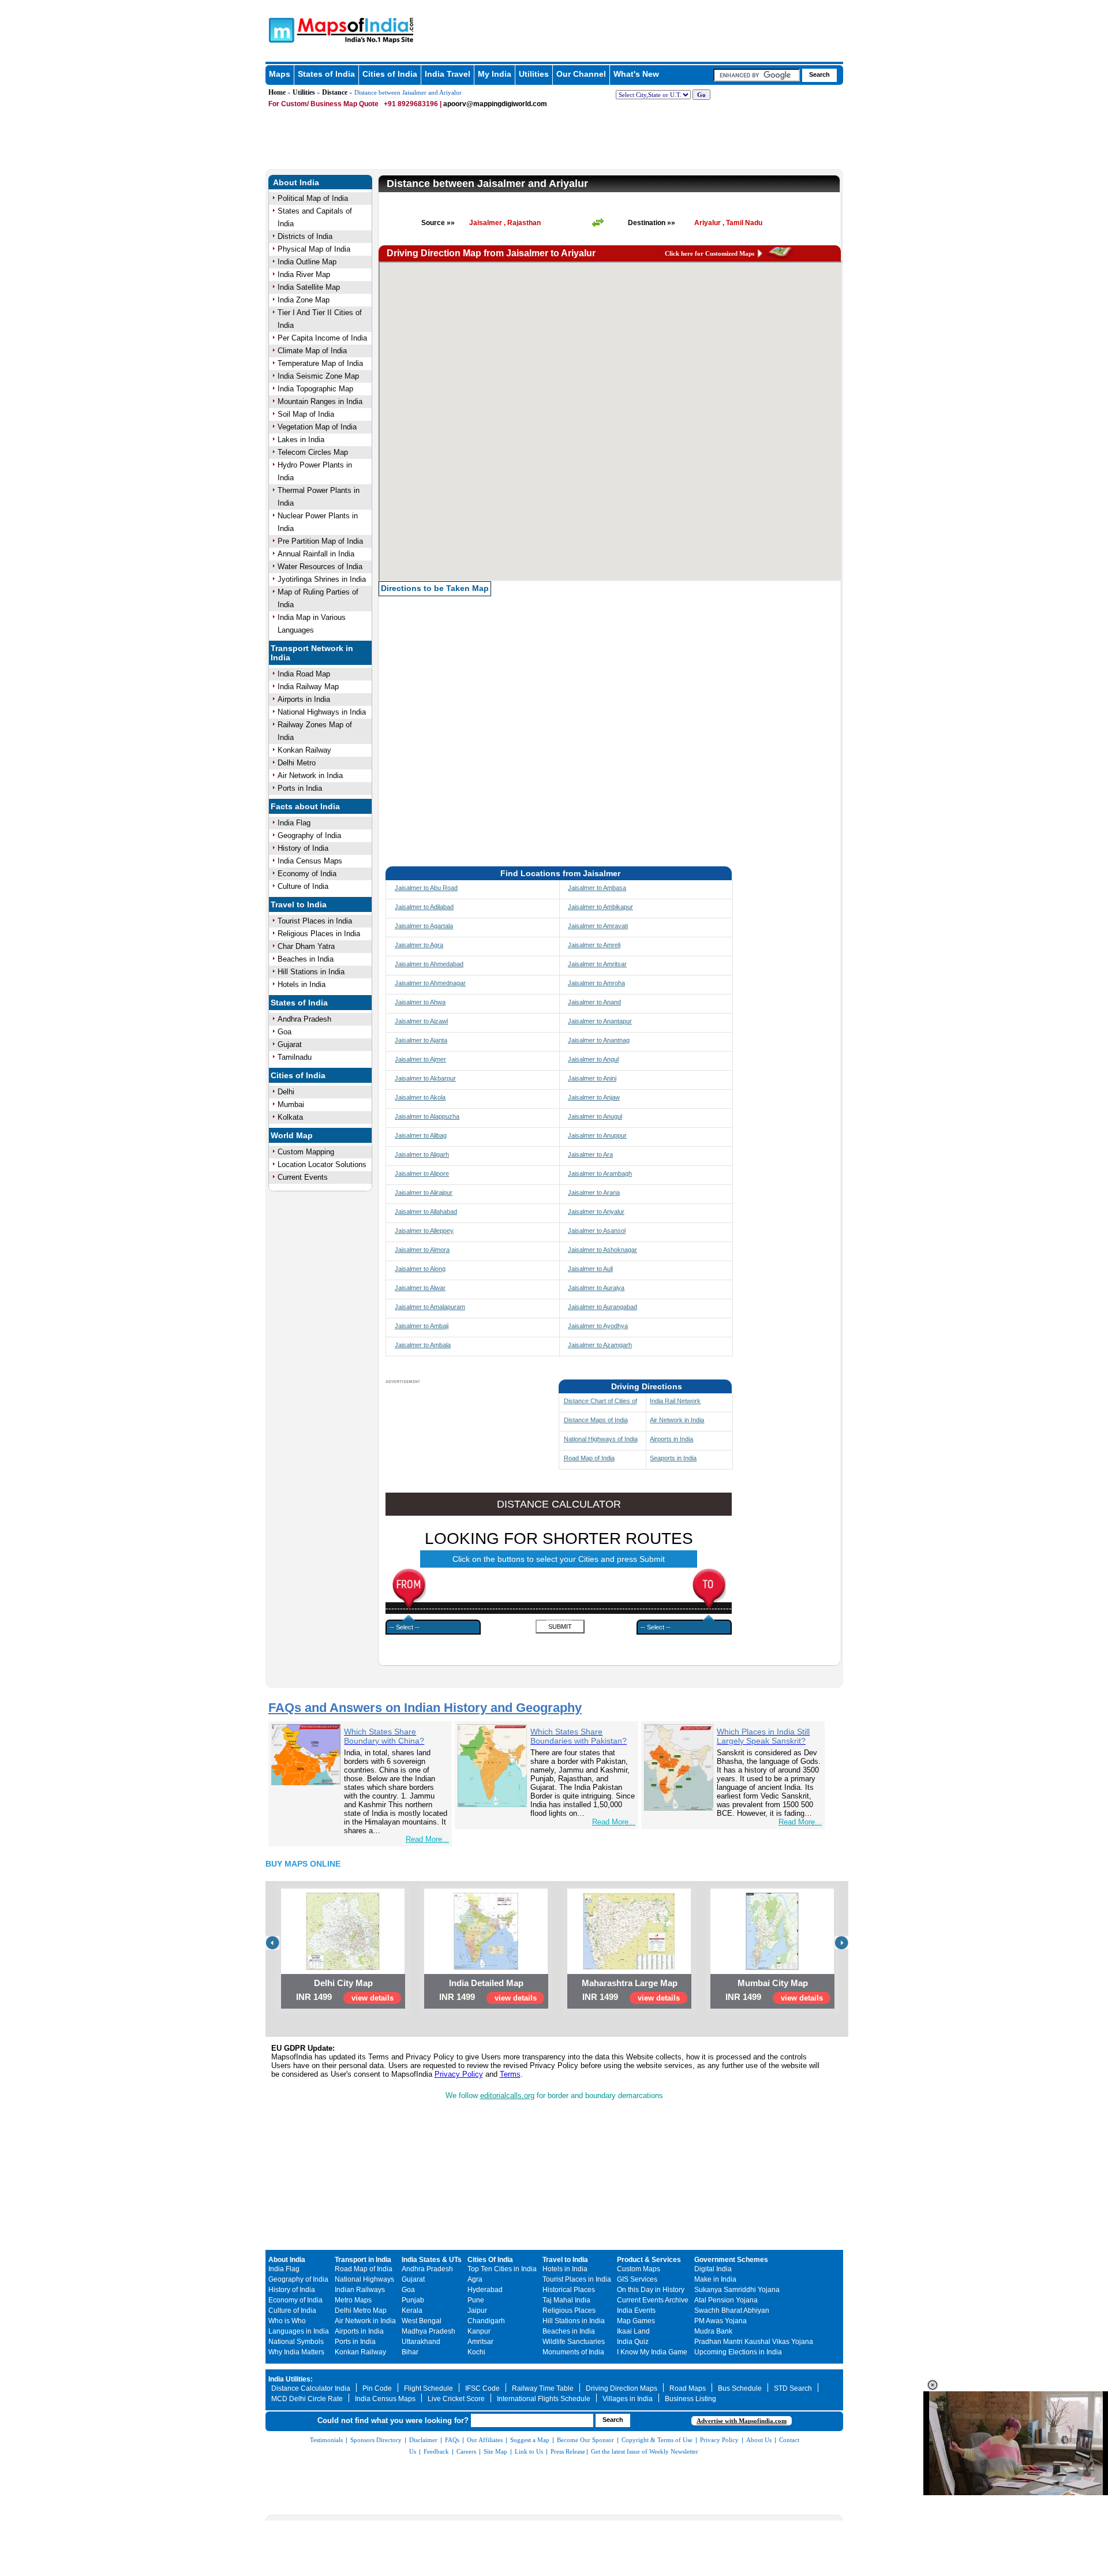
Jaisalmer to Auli (590, 1269)
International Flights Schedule (544, 2399)
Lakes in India (301, 440)
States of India (326, 74)
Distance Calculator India (311, 2388)
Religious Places (569, 2310)
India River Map (304, 274)
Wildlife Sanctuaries (574, 2342)
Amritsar (480, 2342)
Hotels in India (302, 984)
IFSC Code (482, 2388)
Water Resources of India (320, 567)
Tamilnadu (295, 1057)
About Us (759, 2440)
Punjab (413, 2300)
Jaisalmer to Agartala (424, 926)
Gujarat (290, 1044)
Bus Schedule (740, 2388)
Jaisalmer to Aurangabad (602, 1307)
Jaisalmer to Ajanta (421, 1040)
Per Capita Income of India (322, 338)
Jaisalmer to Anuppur (597, 1135)
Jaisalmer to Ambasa (597, 888)
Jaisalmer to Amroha (596, 983)
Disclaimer (423, 2440)
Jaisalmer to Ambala (423, 1345)
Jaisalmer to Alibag (421, 1135)
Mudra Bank (713, 2331)
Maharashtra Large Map (630, 1983)
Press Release (568, 2451)
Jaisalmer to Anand (594, 1002)
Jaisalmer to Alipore (422, 1173)
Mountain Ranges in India (320, 401)
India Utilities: (291, 2379)
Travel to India (299, 904)
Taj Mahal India (566, 2300)
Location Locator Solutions (322, 1164)
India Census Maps (310, 861)
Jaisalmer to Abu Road (426, 888)
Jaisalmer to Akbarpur (425, 1078)
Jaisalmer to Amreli (594, 945)
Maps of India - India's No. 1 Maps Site (280, 29)
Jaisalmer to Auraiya (596, 1288)
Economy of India (307, 874)
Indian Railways (360, 2290)
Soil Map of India (306, 414)
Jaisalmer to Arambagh (600, 1173)
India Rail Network (675, 1401)
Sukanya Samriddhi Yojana (737, 2290)
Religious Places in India (319, 934)
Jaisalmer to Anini (592, 1078)
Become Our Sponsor (585, 2440)
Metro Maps (353, 2300)
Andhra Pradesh (304, 1019)
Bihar (410, 2352)
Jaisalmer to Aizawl (421, 1021)
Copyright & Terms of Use (657, 2440)
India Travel (448, 74)
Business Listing (690, 2399)
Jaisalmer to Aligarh (422, 1154)
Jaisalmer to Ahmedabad (429, 964)
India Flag (294, 823)
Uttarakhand (421, 2342)
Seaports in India (673, 1458)
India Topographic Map (315, 389)
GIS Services (637, 2279)
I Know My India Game (652, 2352)
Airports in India (304, 699)
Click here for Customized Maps (710, 253)
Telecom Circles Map (313, 452)
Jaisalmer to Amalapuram (430, 1307)
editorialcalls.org (507, 2095)
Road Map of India (589, 1458)
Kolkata (290, 1117)
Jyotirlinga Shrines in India (322, 579)
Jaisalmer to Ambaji (422, 1326)
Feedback (436, 2451)
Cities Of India (490, 2260)
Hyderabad (485, 2290)
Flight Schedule (428, 2388)
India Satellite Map (309, 287)
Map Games (636, 2321)
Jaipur (477, 2310)
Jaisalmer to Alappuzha (427, 1116)
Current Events (303, 1177)
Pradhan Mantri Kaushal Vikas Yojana (754, 2342)
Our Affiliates (485, 2440)
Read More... (427, 1839)
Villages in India (628, 2399)
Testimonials (326, 2440)
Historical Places (569, 2290)
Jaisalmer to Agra (419, 945)
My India (495, 74)
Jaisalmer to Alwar (420, 1288)
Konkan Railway (304, 750)
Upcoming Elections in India (738, 2352)
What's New (636, 74)
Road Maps (688, 2388)
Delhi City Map (343, 1983)
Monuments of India (573, 2352)
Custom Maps (639, 2269)
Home (277, 92)
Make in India (715, 2279)
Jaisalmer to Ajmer (420, 1059)
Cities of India (390, 74)
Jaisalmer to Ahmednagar (430, 983)
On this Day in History (651, 2290)
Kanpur (479, 2331)
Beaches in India (306, 959)
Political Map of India (313, 198)
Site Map (495, 2451)
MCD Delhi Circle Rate (307, 2399)
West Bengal (422, 2321)
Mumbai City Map (773, 1983)
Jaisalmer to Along (420, 1269)
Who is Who (287, 2321)
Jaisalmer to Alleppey (424, 1231)
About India (296, 182)
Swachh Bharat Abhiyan (732, 2310)
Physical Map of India (314, 249)
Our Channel (581, 74)
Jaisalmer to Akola (420, 1097)
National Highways (364, 2279)
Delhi (286, 1092)
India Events (636, 2310)
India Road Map (304, 674)
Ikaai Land (633, 2331)
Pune (476, 2300)
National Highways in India (322, 712)
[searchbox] (757, 75)
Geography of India (309, 835)
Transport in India (363, 2260)
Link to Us (529, 2451)
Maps (280, 74)
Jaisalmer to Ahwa (420, 1002)
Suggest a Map (530, 2440)
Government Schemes (731, 2260)
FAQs (452, 2440)
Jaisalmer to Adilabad (424, 907)
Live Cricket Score (456, 2399)
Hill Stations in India (311, 972)
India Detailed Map (486, 1983)
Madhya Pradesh (428, 2331)
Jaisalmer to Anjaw (594, 1097)
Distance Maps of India (596, 1420)
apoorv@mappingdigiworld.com (495, 104)
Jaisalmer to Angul (593, 1059)
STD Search (793, 2388)
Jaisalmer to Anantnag (599, 1040)
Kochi (476, 2352)
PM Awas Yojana (720, 2321)
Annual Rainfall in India (316, 554)
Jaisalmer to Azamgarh (600, 1345)
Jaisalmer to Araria (594, 1192)
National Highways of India (601, 1439)
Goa (285, 1032)
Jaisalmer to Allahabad (426, 1212)
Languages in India (299, 2331)
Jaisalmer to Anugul (595, 1116)
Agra (475, 2279)
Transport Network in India (312, 653)
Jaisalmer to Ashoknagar (602, 1250)
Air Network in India (310, 775)
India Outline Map (307, 262)
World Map (292, 1135)
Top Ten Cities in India (502, 2269)
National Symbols (296, 2342)
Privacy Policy (459, 2074)
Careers (466, 2451)
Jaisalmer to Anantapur (600, 1021)
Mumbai (291, 1104)
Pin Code (377, 2388)
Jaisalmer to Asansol (597, 1231)
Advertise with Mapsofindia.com (742, 2421)
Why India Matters (296, 2352)
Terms (510, 2074)
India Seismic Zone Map (318, 376)
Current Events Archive (653, 2300)
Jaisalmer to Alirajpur (424, 1192)
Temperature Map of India (320, 363)
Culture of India (303, 886)
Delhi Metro (297, 763)
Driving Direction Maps (622, 2388)
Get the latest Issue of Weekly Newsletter (645, 2451)
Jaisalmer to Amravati (598, 926)
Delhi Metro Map (361, 2310)
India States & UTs (432, 2260)
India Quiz (633, 2342)
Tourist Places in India (315, 921)
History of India (303, 848)
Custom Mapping (306, 1152)
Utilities (534, 74)
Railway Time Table (543, 2388)
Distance (335, 92)
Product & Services (649, 2260)
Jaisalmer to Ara (590, 1154)
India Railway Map (308, 687)
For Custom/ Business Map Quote (323, 104)
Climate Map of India (312, 351)
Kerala (412, 2310)
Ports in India (300, 788)
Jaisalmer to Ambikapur (600, 907)
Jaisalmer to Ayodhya (598, 1326)
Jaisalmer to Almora (422, 1250)
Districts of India (305, 236)
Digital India (713, 2269)
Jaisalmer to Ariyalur (596, 1212)
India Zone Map (304, 300)
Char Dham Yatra (306, 946)
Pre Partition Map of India (320, 541)
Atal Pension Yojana (726, 2300)
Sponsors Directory (376, 2440)
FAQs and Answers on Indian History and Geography (425, 1708)
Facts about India (305, 806)
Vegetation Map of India (317, 427)
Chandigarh (486, 2321)
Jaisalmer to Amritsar (597, 964)
